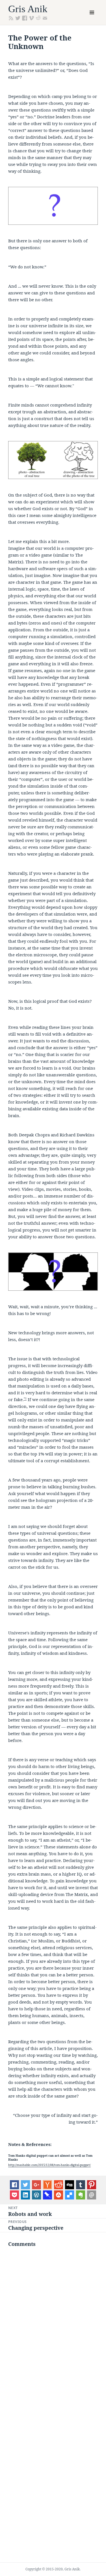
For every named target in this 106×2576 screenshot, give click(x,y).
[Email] (92, 2195)
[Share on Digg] (70, 2184)
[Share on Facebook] (14, 2184)
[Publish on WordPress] (36, 2195)
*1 (25, 1398)
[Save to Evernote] (81, 2195)
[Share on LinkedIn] (25, 2195)
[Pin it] (92, 2184)
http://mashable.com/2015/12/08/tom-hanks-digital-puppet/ (49, 2165)
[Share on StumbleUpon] (59, 2195)
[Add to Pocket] (14, 2195)
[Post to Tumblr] (81, 2184)
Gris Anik (28, 9)
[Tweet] (25, 2184)
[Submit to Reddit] (47, 2184)
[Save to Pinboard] (47, 2195)
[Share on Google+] (36, 2184)
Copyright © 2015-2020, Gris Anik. (53, 2569)
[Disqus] (53, 2325)
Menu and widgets (92, 18)
